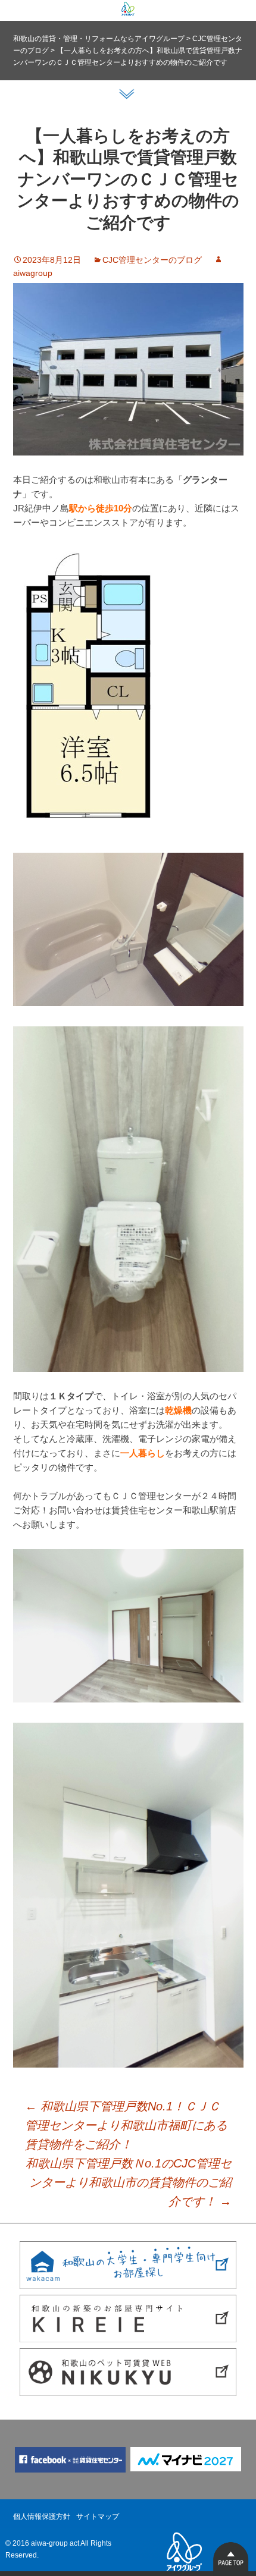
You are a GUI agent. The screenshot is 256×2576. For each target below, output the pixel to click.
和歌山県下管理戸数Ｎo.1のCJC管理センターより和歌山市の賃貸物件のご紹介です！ (129, 2182)
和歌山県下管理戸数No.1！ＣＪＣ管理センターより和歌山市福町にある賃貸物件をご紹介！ (126, 2125)
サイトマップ (98, 2517)
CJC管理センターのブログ (152, 260)
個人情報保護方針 (42, 2517)
